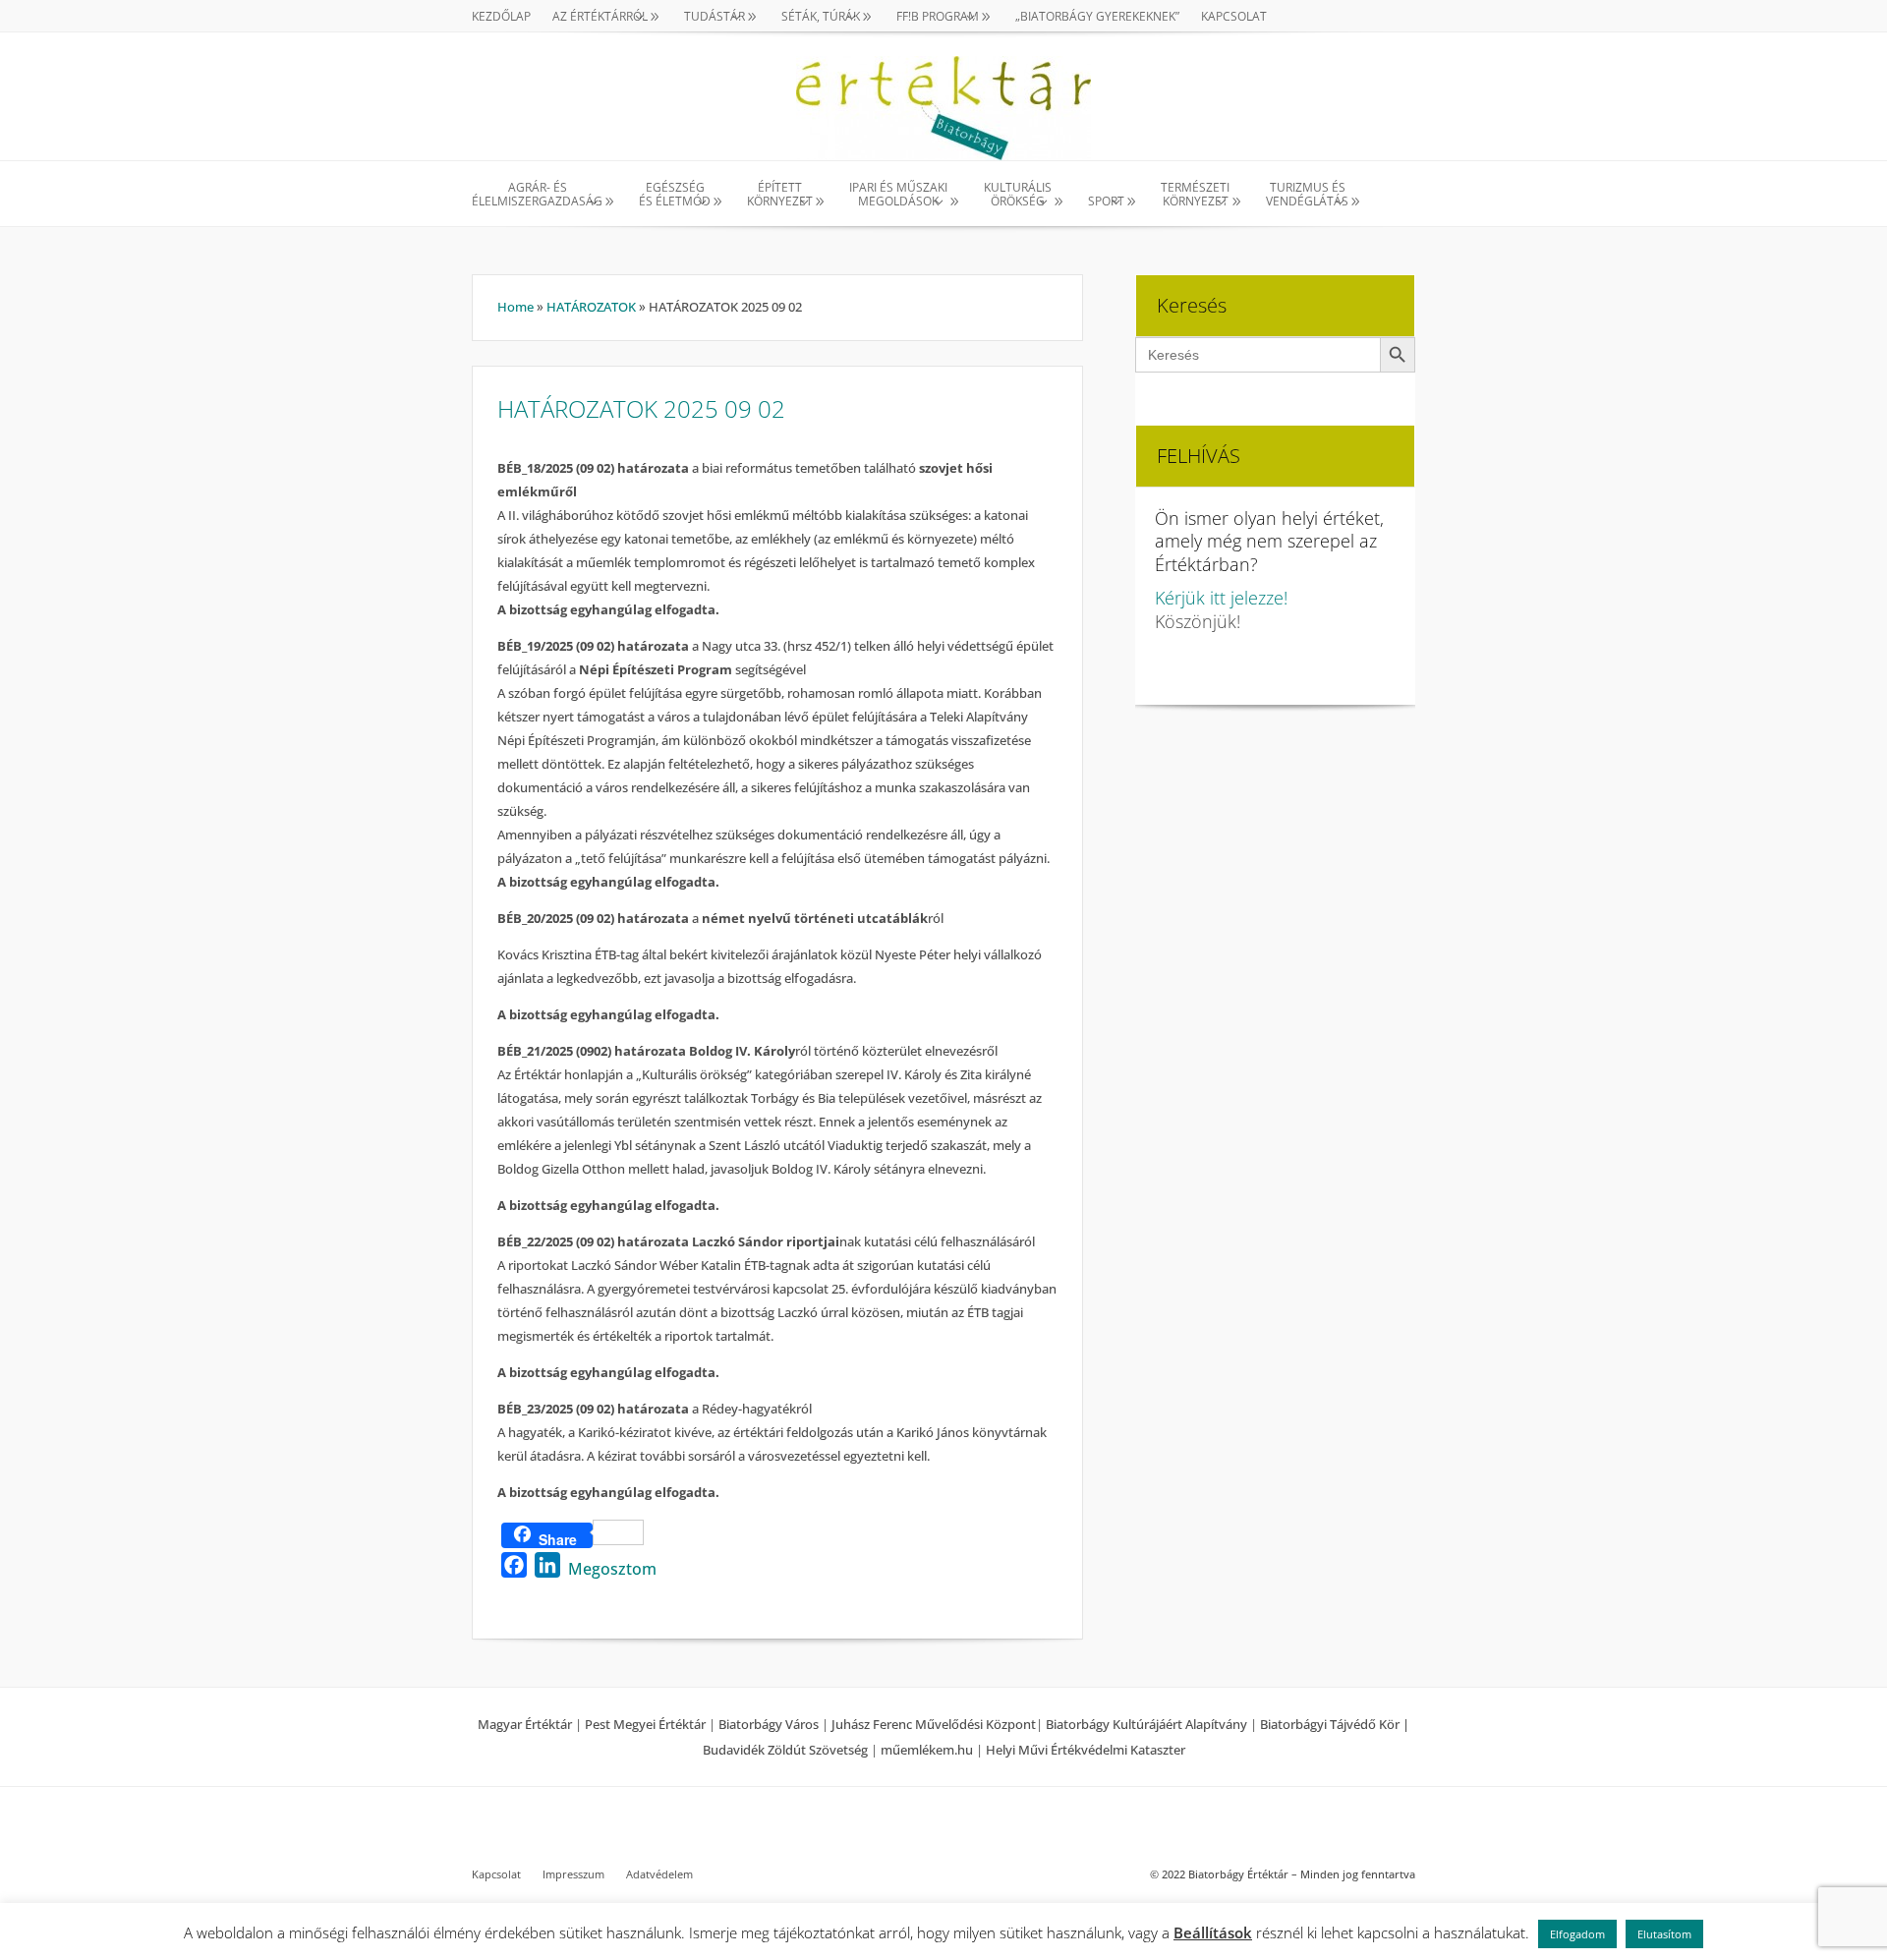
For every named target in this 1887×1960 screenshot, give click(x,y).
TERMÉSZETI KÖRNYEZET (1195, 195)
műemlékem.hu (927, 1750)
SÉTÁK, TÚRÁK (821, 17)
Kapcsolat (1234, 17)
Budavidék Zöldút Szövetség (787, 1750)
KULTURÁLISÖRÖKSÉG (1018, 195)
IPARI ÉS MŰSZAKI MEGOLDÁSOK (898, 195)
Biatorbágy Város (769, 1724)
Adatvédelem (659, 1874)
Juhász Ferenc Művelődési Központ (934, 1724)
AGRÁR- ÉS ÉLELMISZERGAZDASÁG (537, 195)
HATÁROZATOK (591, 307)
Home (515, 307)
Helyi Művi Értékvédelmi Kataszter (1086, 1750)
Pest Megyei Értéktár (645, 1724)
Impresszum (573, 1874)
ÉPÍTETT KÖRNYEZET (780, 195)
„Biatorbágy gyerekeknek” (1097, 17)
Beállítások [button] (1213, 1932)
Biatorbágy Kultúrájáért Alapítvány (1146, 1724)
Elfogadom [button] (1577, 1934)
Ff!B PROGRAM (938, 17)
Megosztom (612, 1569)
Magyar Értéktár (525, 1724)
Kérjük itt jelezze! (1221, 598)
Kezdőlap (501, 17)
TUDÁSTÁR (715, 17)
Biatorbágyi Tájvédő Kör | (1335, 1724)
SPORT (1106, 201)
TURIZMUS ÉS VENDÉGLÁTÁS (1307, 195)
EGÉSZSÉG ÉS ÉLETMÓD (675, 195)
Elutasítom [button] (1664, 1934)
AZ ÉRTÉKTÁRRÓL (600, 17)
